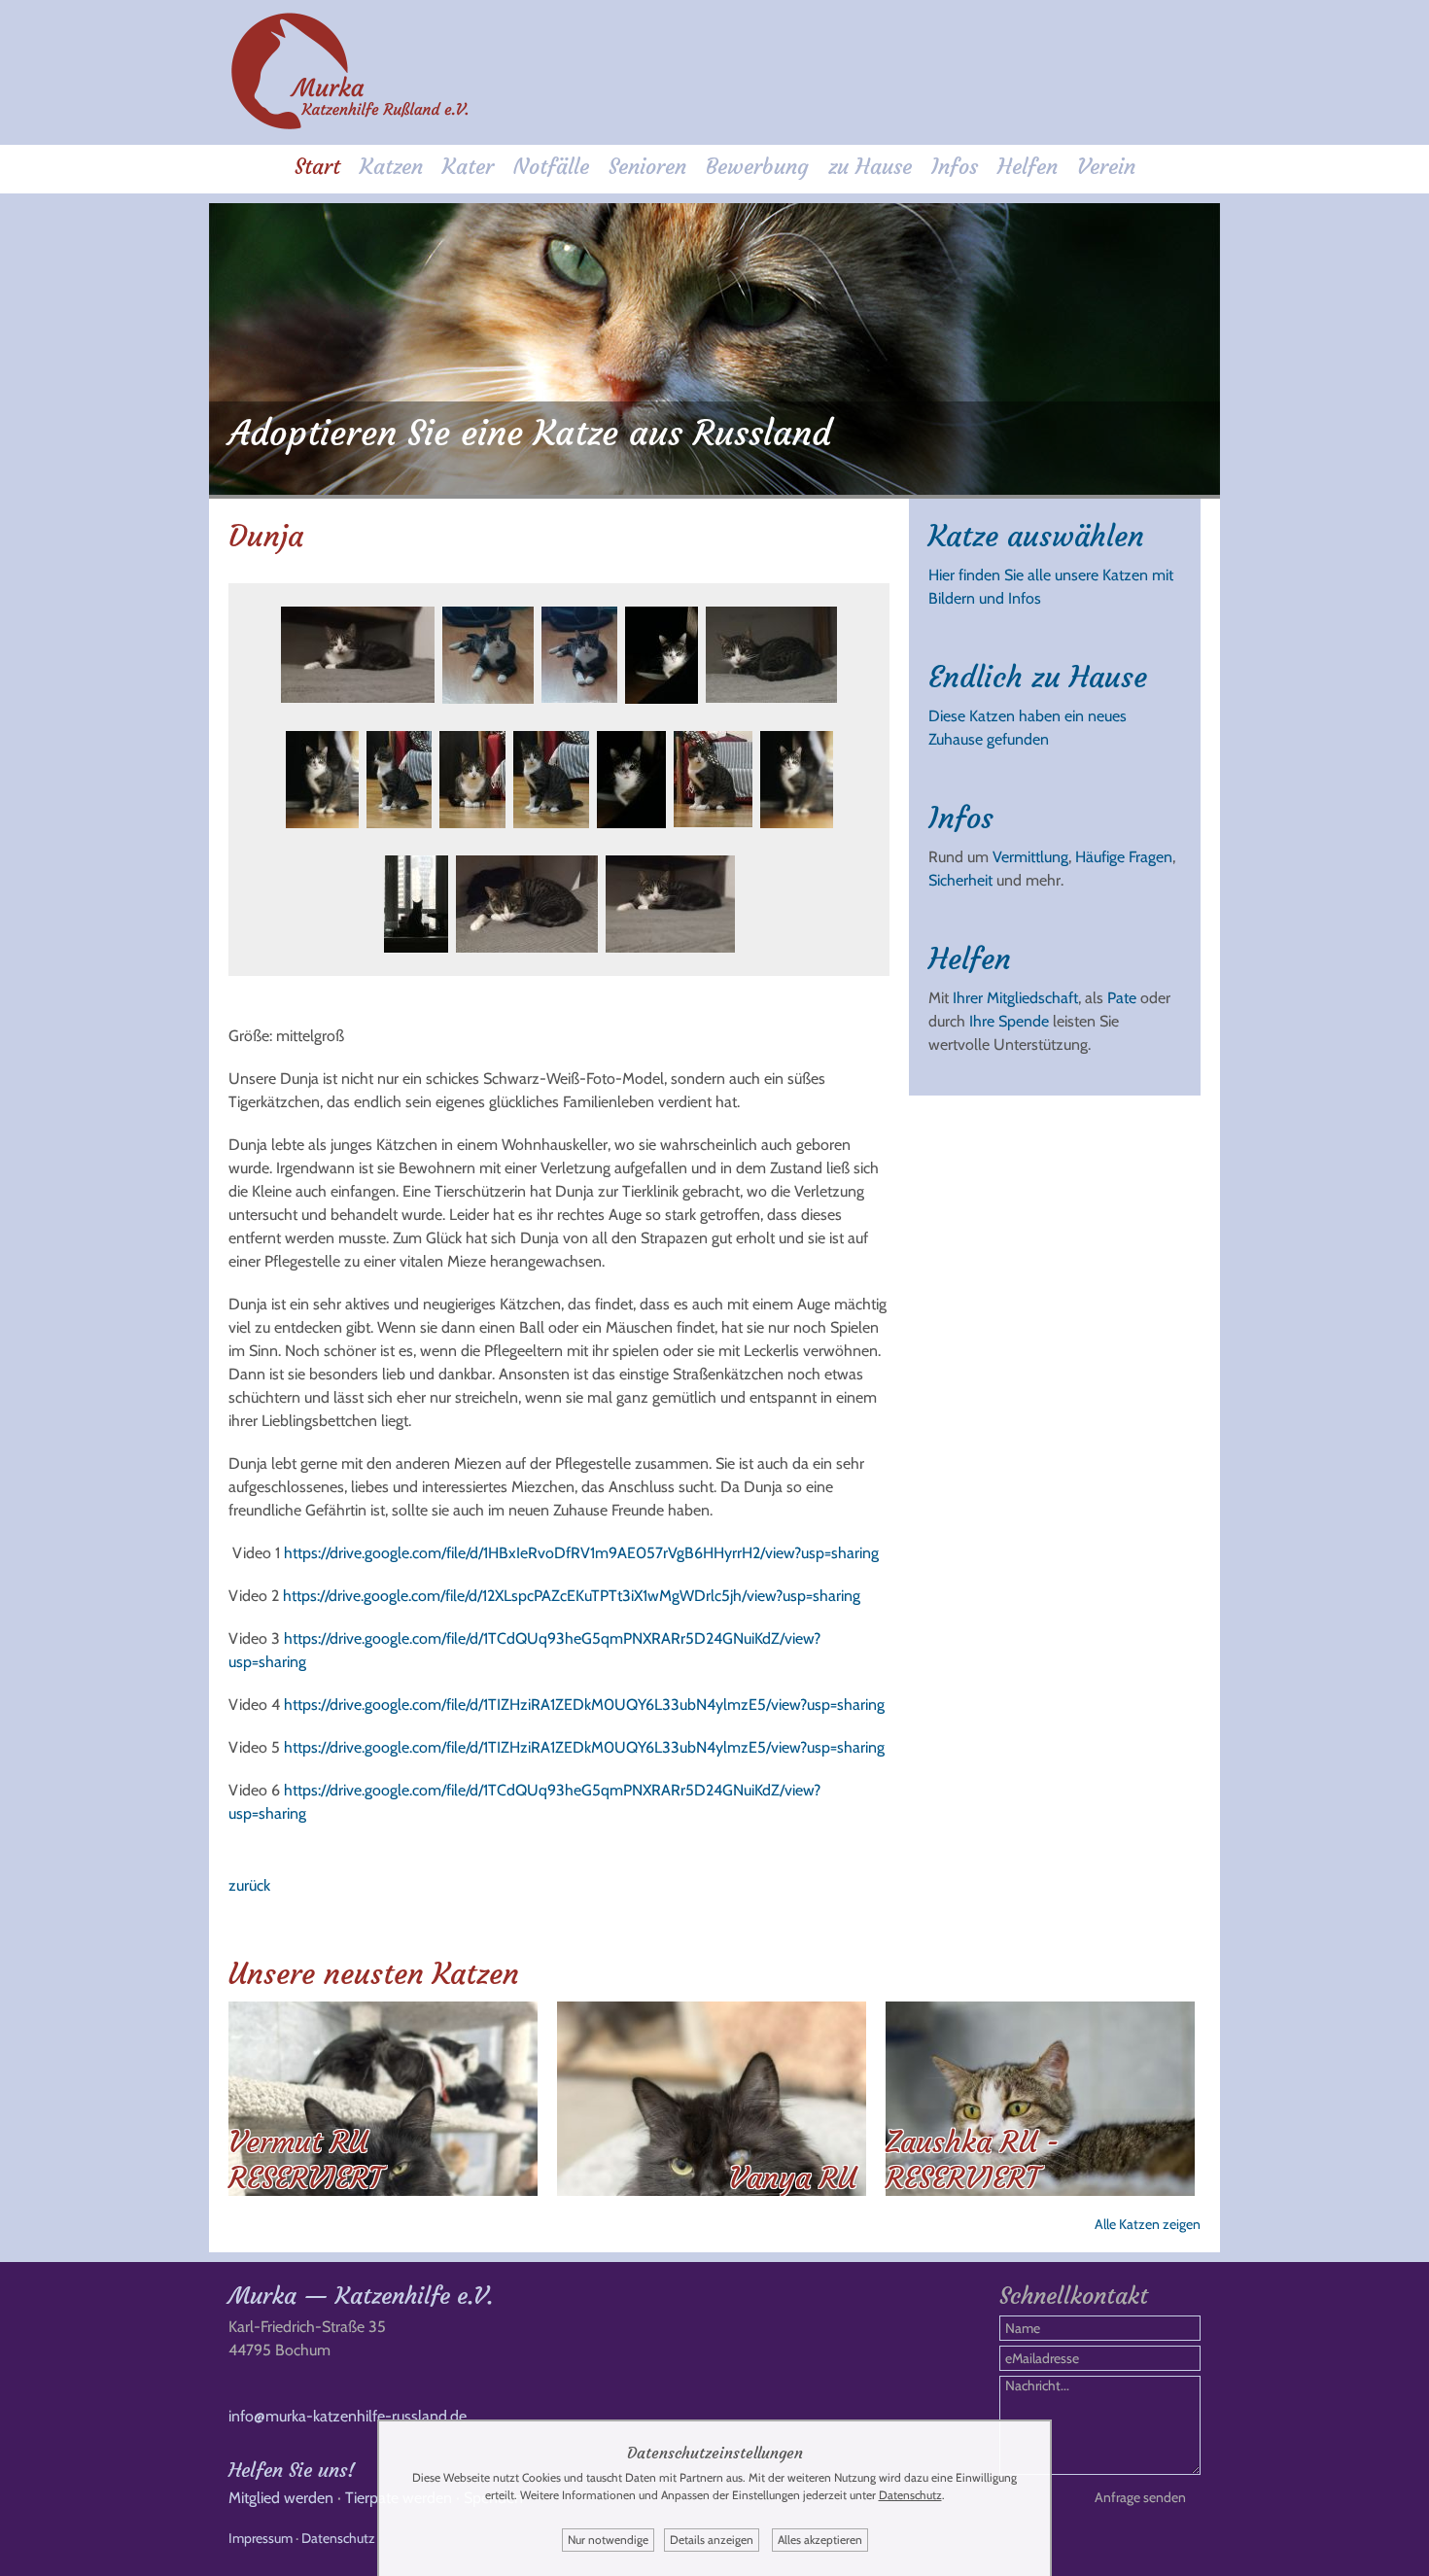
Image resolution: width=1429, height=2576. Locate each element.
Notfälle (551, 167)
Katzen (391, 167)
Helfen (1028, 167)
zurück (249, 1885)
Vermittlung (1030, 857)
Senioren (647, 167)
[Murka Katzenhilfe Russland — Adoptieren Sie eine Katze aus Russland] (350, 126)
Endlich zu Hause (1038, 677)
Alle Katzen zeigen (1148, 2224)
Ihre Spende (1009, 1021)
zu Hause (870, 167)
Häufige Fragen (1124, 857)
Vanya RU (793, 2178)
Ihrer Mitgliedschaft (1015, 998)
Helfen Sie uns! (292, 2470)
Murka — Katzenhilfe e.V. (361, 2296)
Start (317, 167)
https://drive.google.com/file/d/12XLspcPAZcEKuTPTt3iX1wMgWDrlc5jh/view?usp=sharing (572, 1596)
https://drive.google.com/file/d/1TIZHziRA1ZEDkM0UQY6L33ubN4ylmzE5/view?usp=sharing (584, 1705)
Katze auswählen (1036, 536)
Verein (1106, 167)
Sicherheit (960, 880)
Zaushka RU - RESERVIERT (973, 2160)
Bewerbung (757, 167)
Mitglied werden (281, 2498)
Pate (1122, 998)
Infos (955, 167)
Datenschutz (338, 2538)
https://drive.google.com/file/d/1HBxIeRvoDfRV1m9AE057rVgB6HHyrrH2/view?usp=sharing (581, 1553)
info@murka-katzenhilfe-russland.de (348, 2416)
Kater (468, 167)
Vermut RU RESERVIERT (305, 2160)
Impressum (261, 2538)
